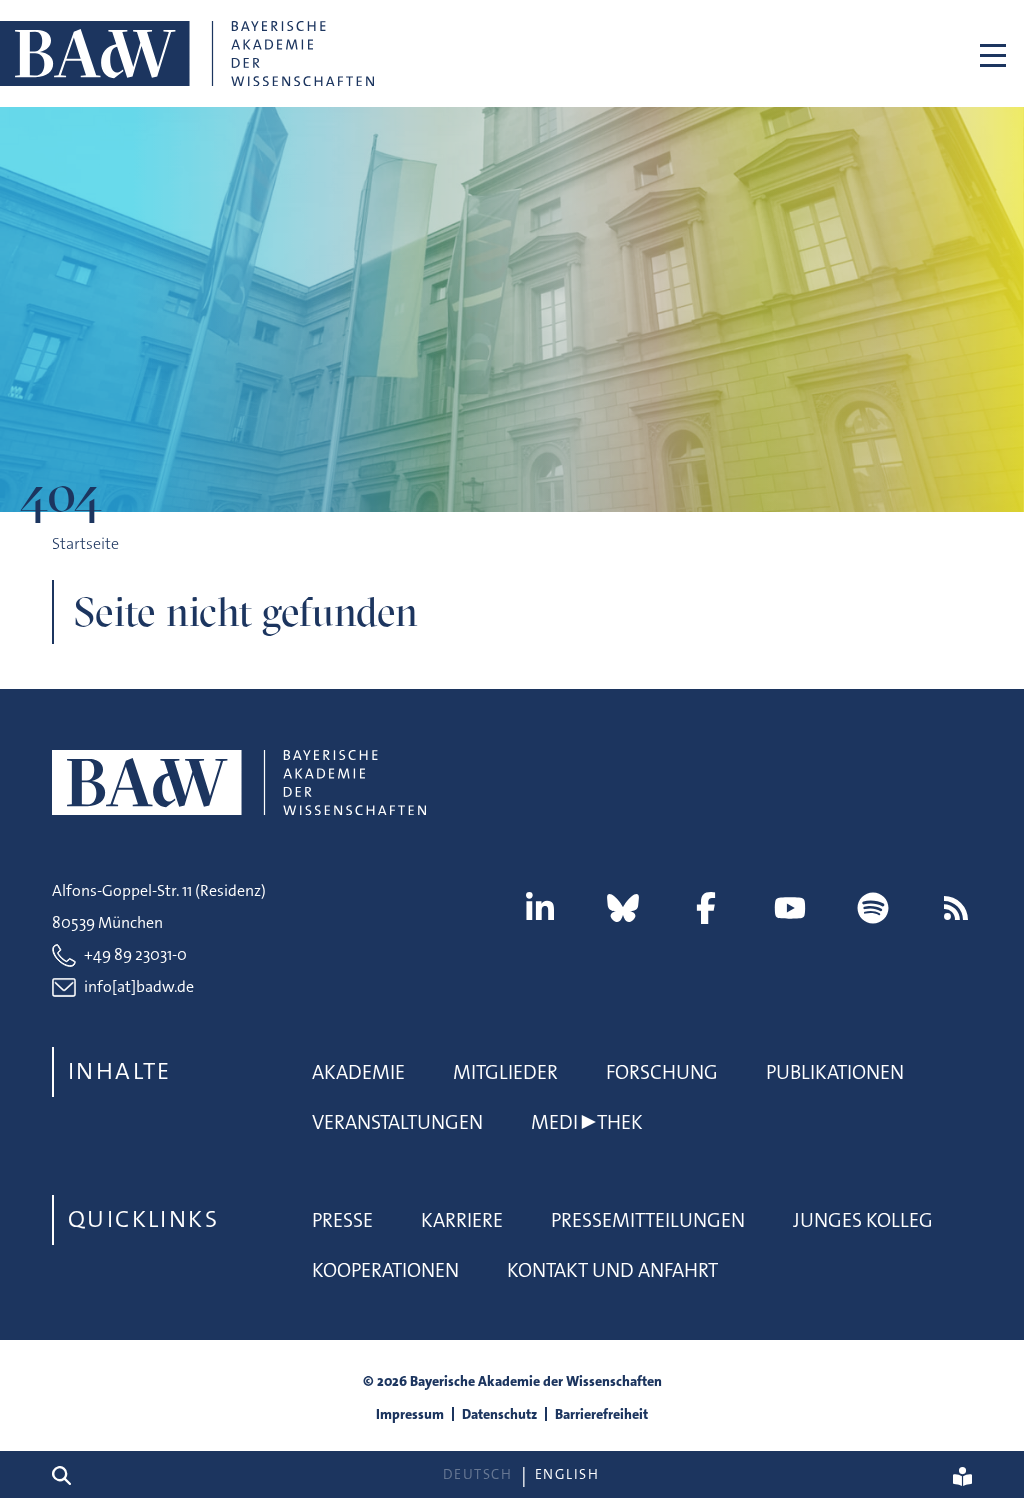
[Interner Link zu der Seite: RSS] (956, 908)
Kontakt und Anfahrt (612, 1270)
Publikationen (835, 1072)
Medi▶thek (587, 1122)
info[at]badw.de (139, 986)
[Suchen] (69, 1474)
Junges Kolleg (863, 1220)
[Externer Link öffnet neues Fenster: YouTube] (790, 908)
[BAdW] (187, 53)
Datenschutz (499, 1414)
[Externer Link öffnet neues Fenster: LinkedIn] (540, 908)
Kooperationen (385, 1270)
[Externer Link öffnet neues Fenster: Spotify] (873, 908)
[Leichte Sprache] (962, 1475)
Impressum (410, 1414)
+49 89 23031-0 (135, 954)
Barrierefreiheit (601, 1414)
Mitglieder (505, 1072)
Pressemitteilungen (648, 1220)
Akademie (358, 1072)
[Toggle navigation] (993, 53)
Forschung (662, 1072)
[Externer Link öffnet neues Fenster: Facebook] (706, 908)
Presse (342, 1220)
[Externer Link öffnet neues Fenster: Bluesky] (623, 908)
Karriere (462, 1220)
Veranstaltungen (397, 1122)
